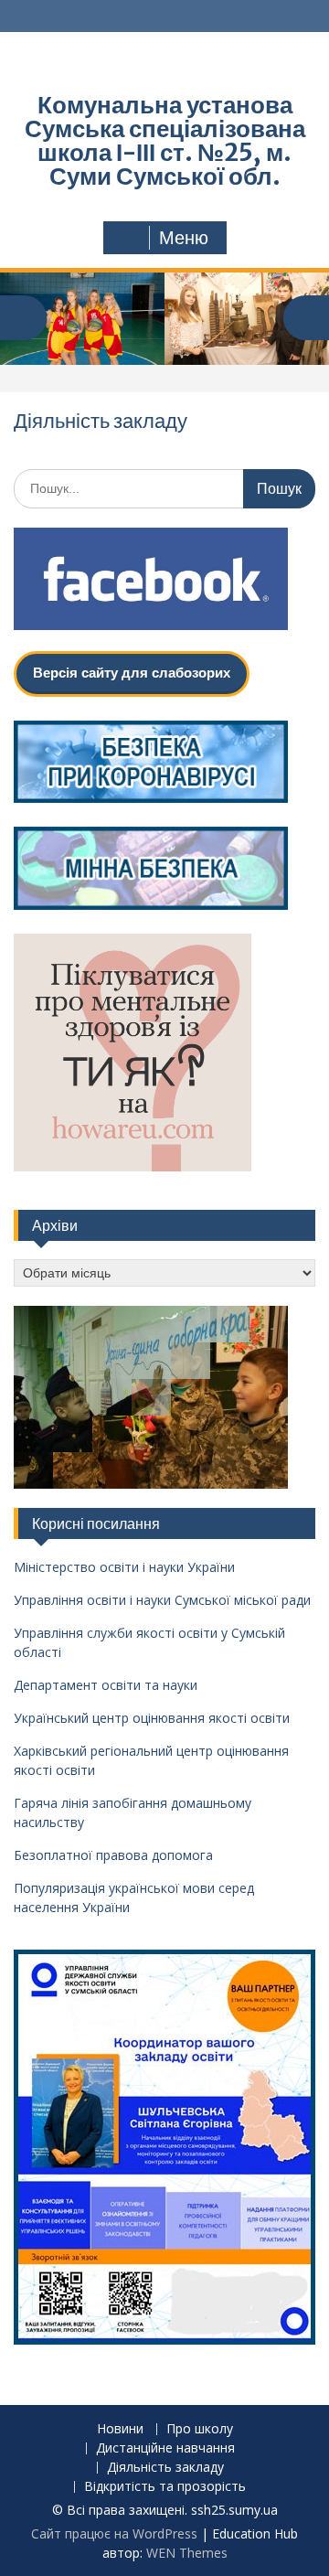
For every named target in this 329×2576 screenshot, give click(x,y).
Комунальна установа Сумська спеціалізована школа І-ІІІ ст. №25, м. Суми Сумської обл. (165, 140)
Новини (120, 2429)
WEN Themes (187, 2553)
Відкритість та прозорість (165, 2487)
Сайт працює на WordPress (114, 2533)
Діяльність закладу (165, 2468)
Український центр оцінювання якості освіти (152, 1718)
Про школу (200, 2429)
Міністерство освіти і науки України (124, 1567)
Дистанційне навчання (165, 2448)
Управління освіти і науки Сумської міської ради (162, 1600)
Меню (184, 238)
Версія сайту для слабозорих (132, 673)
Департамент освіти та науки (106, 1685)
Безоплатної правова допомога (113, 1855)
